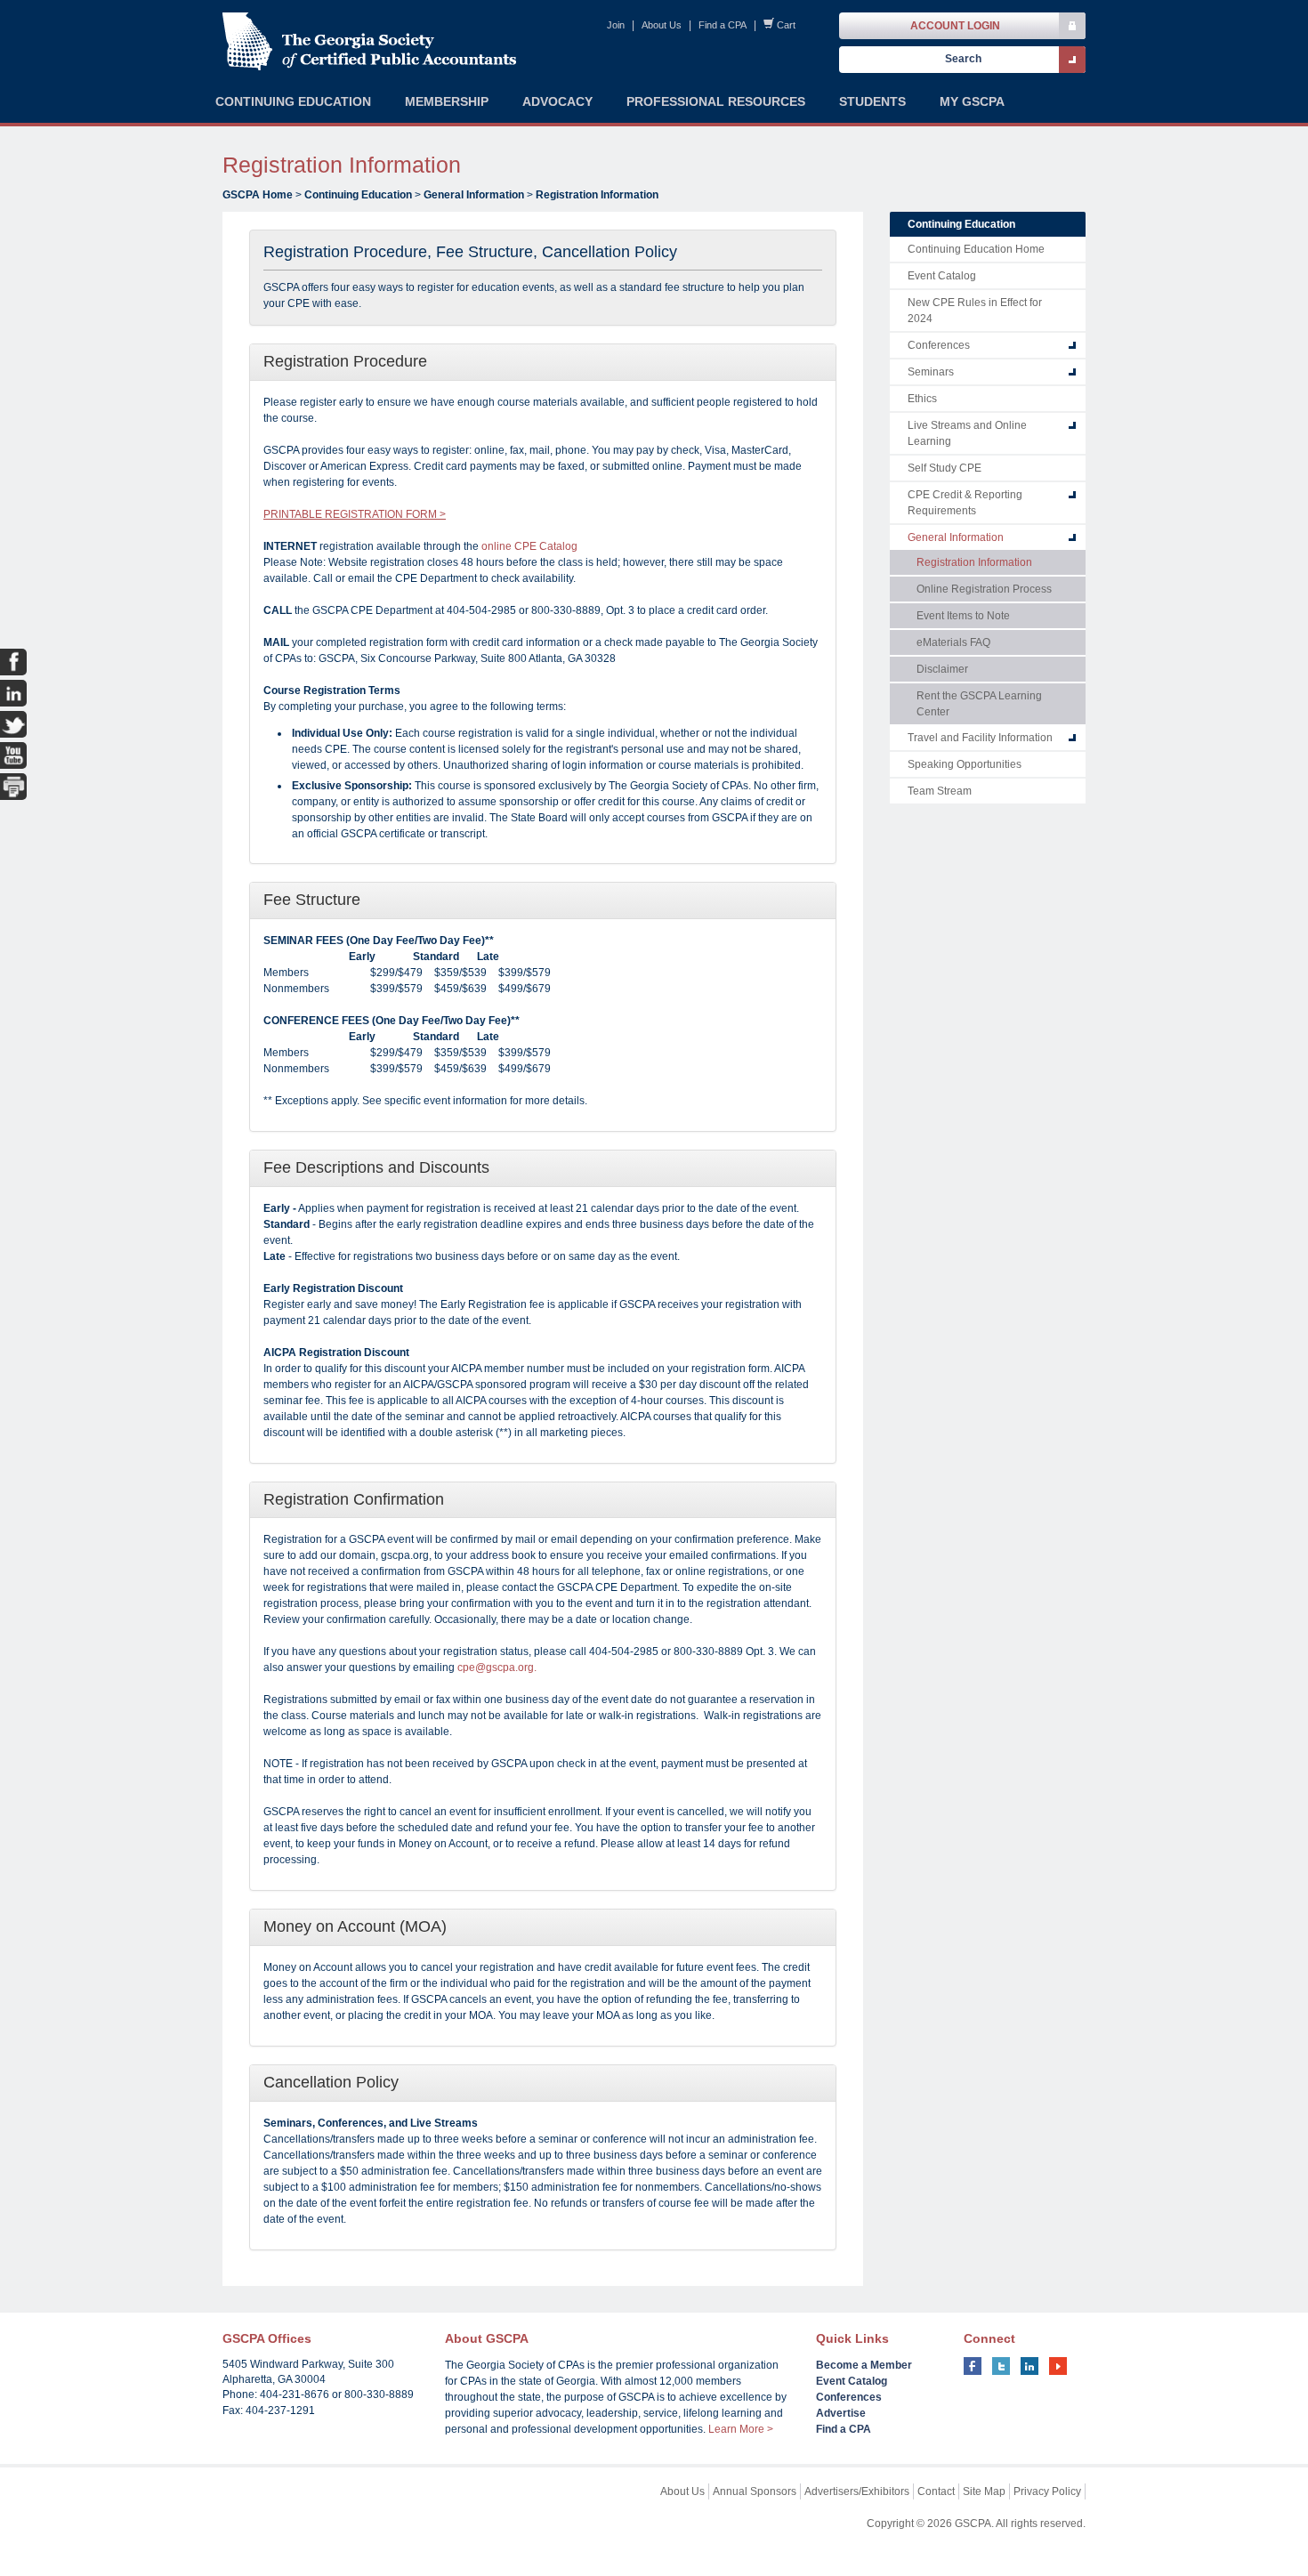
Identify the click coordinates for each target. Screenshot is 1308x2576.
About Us (662, 25)
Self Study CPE (945, 468)
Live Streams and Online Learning (967, 433)
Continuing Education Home (976, 249)
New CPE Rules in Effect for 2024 (975, 311)
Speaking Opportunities (965, 764)
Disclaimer (942, 669)
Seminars (931, 372)
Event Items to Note (963, 616)
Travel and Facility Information (980, 738)
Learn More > (741, 2429)
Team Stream (940, 791)
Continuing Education (358, 195)
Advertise (841, 2413)
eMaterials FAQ (953, 642)
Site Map (984, 2491)
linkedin (1029, 2366)
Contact (936, 2491)
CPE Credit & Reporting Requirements (965, 503)
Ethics (922, 399)
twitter (1001, 2366)
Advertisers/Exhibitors (857, 2491)
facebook (973, 2366)
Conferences (939, 345)
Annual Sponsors (755, 2491)
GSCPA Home (258, 195)
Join (616, 25)
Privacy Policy (1047, 2491)
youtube (1058, 2366)
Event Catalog (942, 276)
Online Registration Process (984, 589)
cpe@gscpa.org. (497, 1668)
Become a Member (864, 2365)
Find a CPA (723, 25)
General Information (474, 195)
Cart (786, 25)
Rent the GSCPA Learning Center (979, 704)
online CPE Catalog (529, 546)
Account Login (955, 26)
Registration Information (597, 195)
